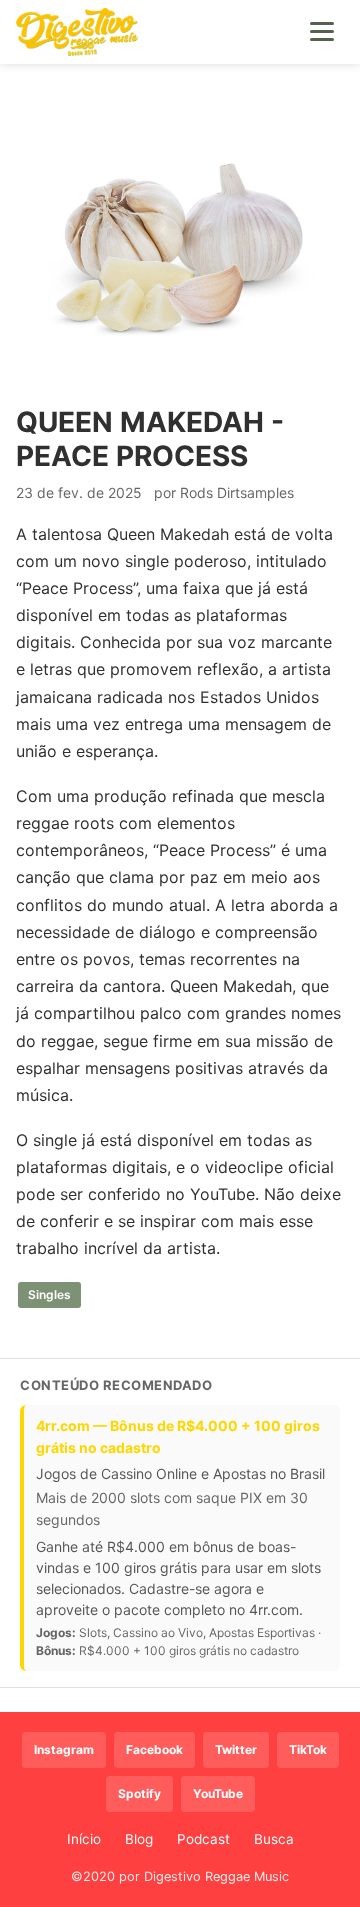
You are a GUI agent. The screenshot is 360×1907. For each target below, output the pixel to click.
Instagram (64, 1749)
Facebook (154, 1749)
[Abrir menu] (322, 32)
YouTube (218, 1793)
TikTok (308, 1749)
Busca (274, 1839)
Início (84, 1839)
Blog (139, 1839)
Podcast (203, 1839)
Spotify (139, 1793)
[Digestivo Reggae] (77, 32)
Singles (49, 1294)
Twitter (236, 1749)
